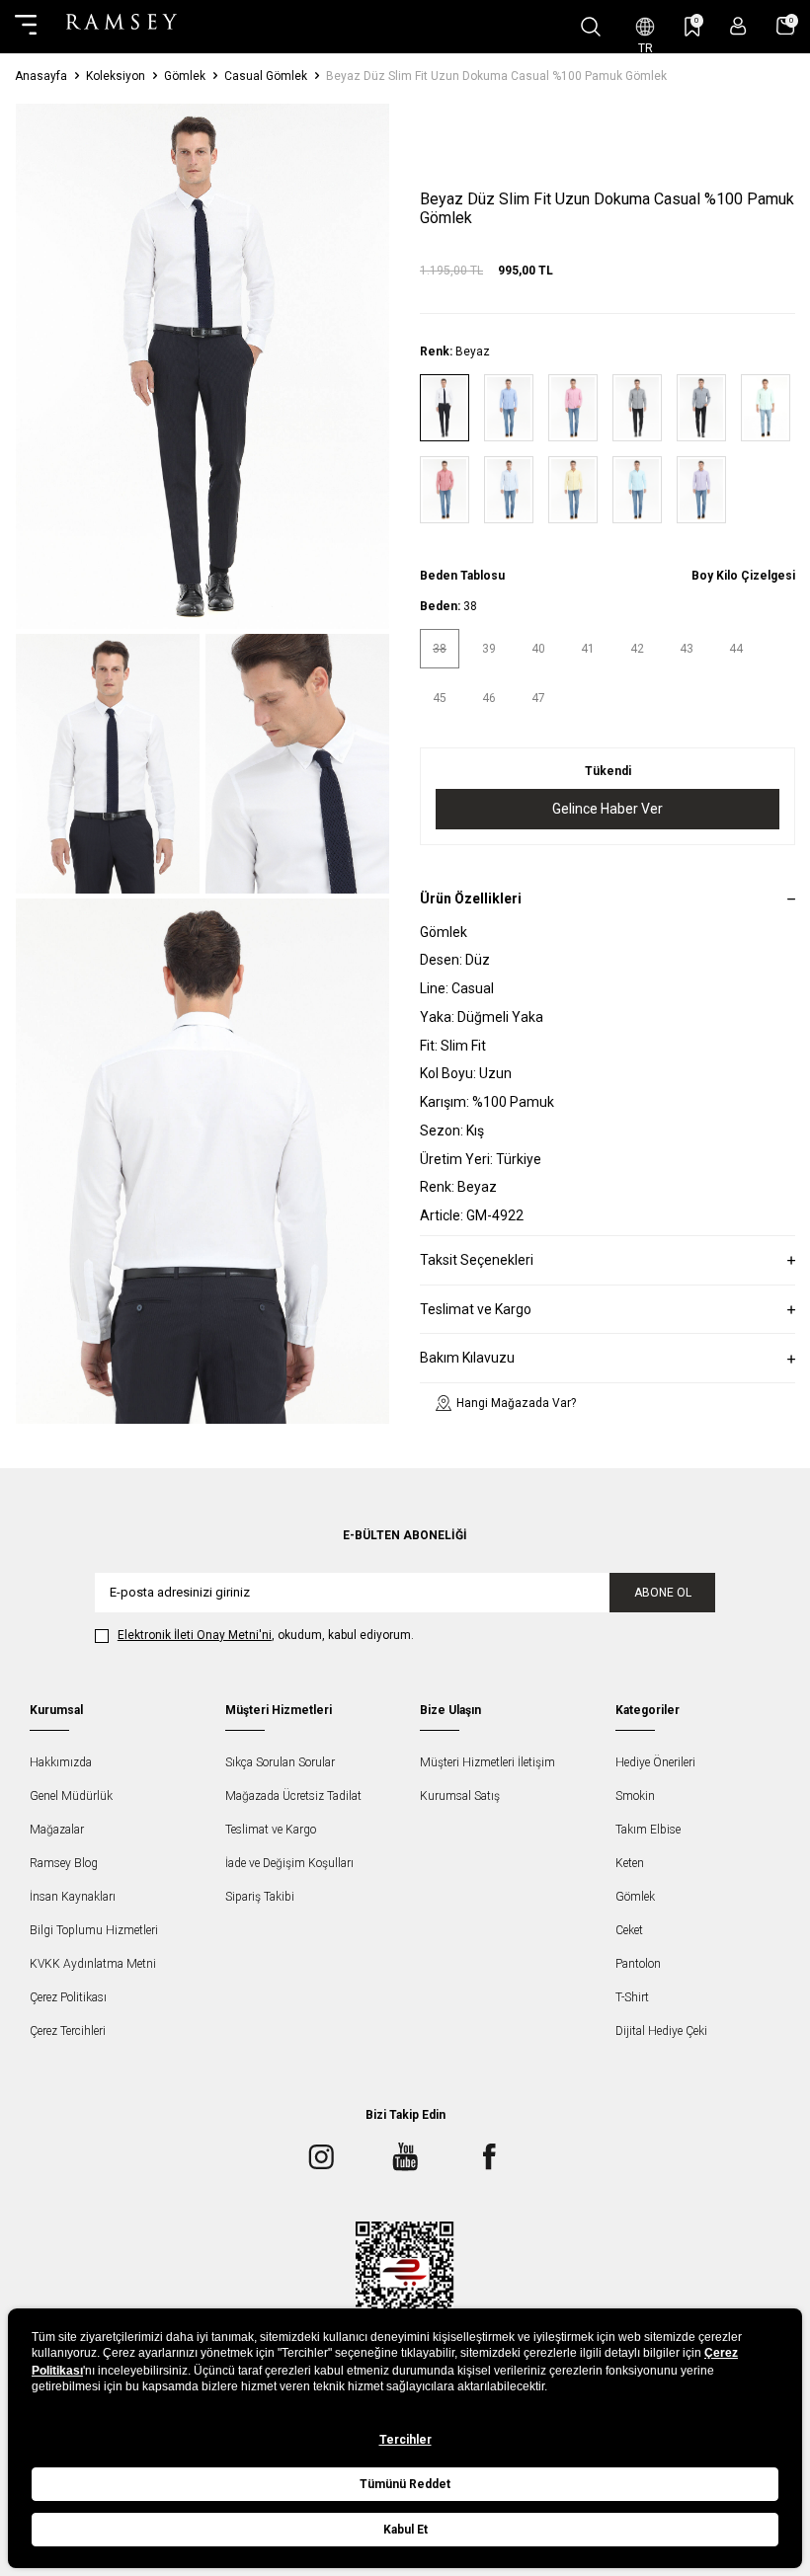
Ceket (629, 1930)
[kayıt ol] (738, 26)
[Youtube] (405, 2157)
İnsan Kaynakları (73, 1897)
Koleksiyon (116, 76)
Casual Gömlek (266, 76)
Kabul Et (405, 2530)
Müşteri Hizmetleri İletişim (487, 1762)
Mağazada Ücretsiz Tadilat (293, 1796)
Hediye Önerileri (655, 1762)
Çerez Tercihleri (68, 2031)
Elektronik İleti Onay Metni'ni (195, 1635)
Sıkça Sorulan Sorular (280, 1762)
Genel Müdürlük (71, 1796)
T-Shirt (632, 1997)
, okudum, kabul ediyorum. (266, 1635)
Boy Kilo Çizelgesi (743, 576)
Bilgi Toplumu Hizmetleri (94, 1930)
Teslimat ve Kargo (271, 1830)
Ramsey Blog (64, 1863)
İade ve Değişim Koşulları (289, 1863)
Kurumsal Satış (460, 1796)
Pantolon (638, 1964)
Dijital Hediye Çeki (661, 2031)
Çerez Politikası (68, 1997)
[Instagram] (321, 2157)
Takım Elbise (648, 1830)
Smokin (635, 1796)
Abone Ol (663, 1593)
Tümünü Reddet (405, 2484)
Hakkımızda (61, 1762)
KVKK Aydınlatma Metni (93, 1964)
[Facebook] (489, 2157)
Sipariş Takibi (260, 1897)
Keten (630, 1863)
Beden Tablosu (462, 576)
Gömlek (185, 76)
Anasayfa (41, 76)
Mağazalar (57, 1830)
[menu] (26, 27)
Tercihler (405, 2440)
